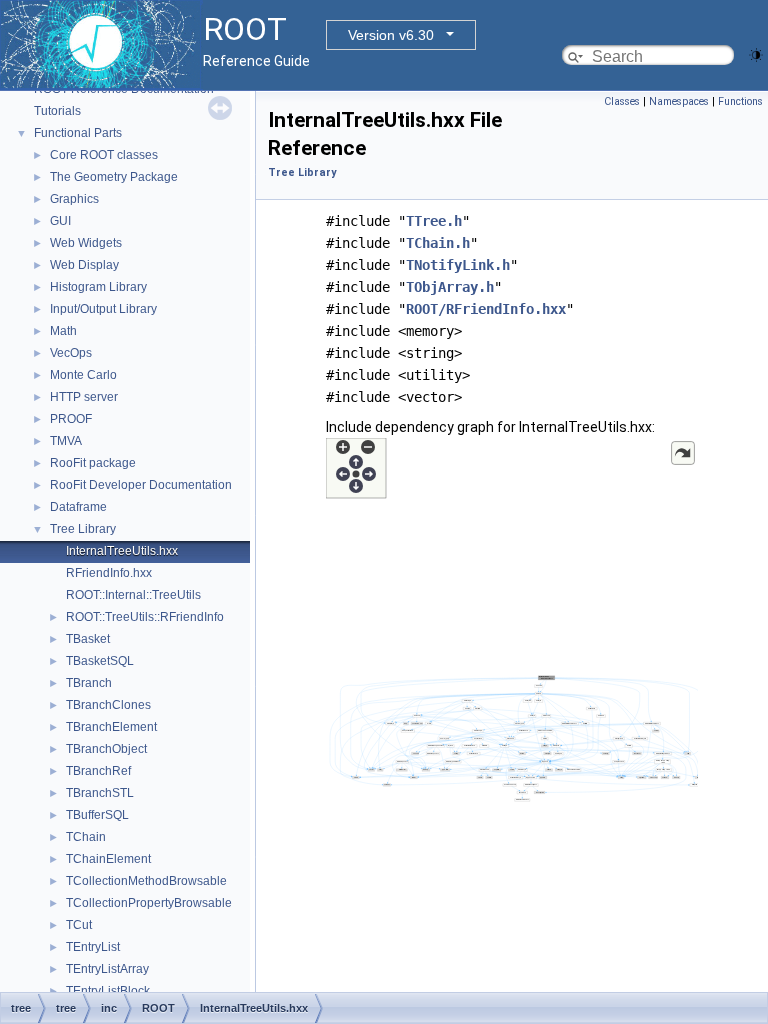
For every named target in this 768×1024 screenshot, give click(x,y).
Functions (740, 101)
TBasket (88, 639)
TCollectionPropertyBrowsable (149, 903)
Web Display (84, 265)
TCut (79, 925)
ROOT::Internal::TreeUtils (133, 595)
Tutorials (57, 111)
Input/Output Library (103, 309)
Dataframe (78, 507)
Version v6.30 (391, 35)
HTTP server (84, 397)
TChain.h (438, 243)
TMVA (66, 441)
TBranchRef (98, 771)
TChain (86, 837)
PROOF (71, 419)
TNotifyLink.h (458, 265)
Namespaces (679, 101)
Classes (622, 101)
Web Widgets (86, 243)
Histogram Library (98, 287)
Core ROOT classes (104, 155)
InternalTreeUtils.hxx (122, 551)
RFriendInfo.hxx (109, 573)
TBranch (89, 683)
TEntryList (93, 947)
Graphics (74, 199)
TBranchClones (108, 705)
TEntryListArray (107, 969)
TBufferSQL (97, 815)
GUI (60, 221)
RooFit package (93, 463)
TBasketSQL (100, 661)
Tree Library (83, 529)
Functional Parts (78, 133)
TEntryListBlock (108, 991)
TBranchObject (106, 749)
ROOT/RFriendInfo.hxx (486, 309)
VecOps (71, 353)
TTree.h (434, 221)
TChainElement (108, 859)
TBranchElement (111, 727)
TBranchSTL (100, 793)
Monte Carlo (83, 375)
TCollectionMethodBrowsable (146, 881)
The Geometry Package (114, 177)
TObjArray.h (450, 287)
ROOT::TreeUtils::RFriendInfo (145, 617)
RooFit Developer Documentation (141, 485)
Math (63, 331)
